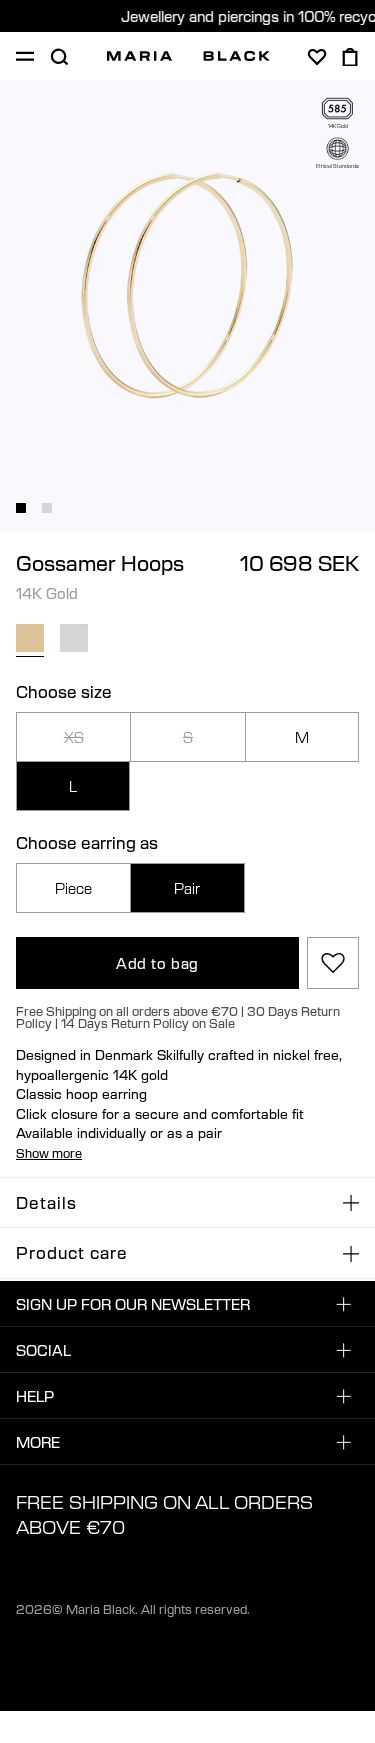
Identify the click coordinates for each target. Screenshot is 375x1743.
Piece (73, 888)
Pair (187, 888)
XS (74, 737)
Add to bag (157, 963)
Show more (49, 1153)
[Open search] (59, 57)
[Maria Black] (188, 56)
